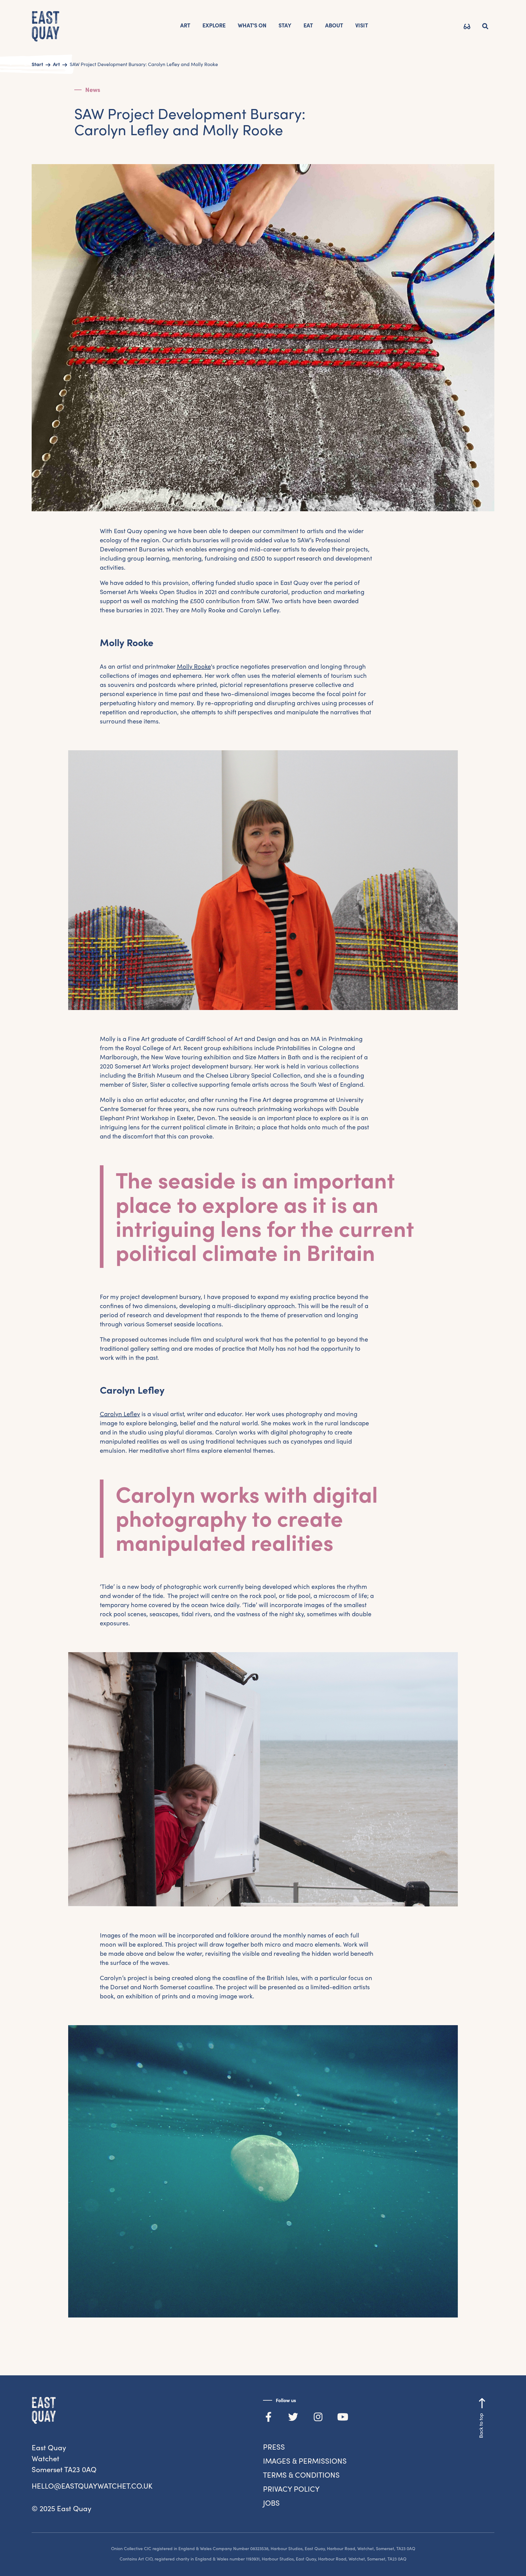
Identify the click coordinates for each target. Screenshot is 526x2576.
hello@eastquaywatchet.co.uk (92, 2486)
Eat (308, 25)
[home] (46, 27)
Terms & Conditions (301, 2475)
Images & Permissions (305, 2461)
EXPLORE (214, 25)
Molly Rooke (194, 667)
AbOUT (334, 25)
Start (37, 64)
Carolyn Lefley (120, 1414)
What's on (252, 25)
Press (274, 2447)
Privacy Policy (291, 2489)
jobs (271, 2503)
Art (185, 25)
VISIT (362, 25)
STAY (285, 25)
